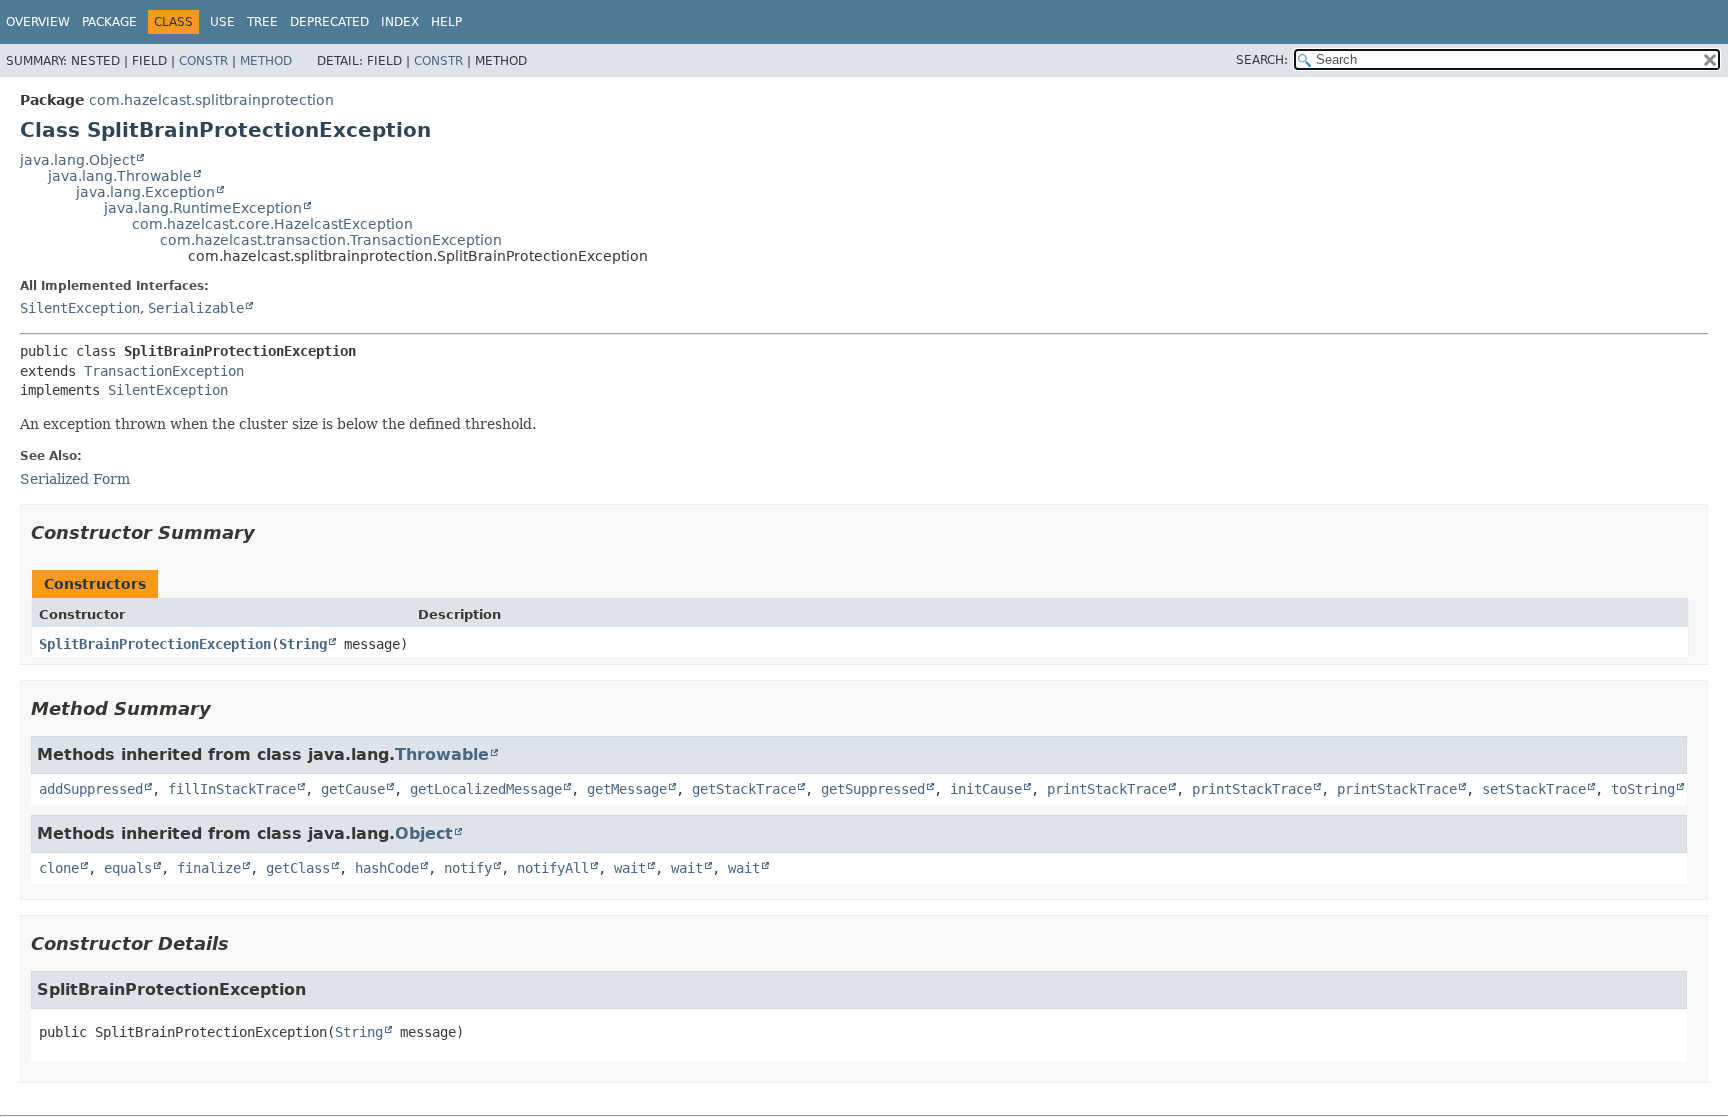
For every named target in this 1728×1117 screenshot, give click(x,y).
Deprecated (329, 22)
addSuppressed (91, 789)
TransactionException (164, 371)
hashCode (387, 868)
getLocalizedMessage (486, 789)
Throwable (442, 754)
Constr (203, 61)
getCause (353, 789)
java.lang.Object (77, 160)
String (303, 644)
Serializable (196, 308)
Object (424, 833)
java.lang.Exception (145, 192)
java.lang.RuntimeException (203, 208)
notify (468, 868)
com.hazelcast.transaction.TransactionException (331, 240)
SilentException (80, 308)
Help (446, 22)
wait (630, 868)
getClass (298, 868)
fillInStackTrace (232, 789)
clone (59, 868)
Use (222, 22)
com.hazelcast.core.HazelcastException (272, 224)
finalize (209, 868)
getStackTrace (744, 789)
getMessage (627, 789)
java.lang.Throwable (120, 176)
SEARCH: (1262, 60)
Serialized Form (75, 479)
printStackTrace (1107, 789)
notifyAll (553, 868)
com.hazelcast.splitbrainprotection (211, 100)
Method (266, 61)
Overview (38, 22)
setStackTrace (1534, 789)
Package (109, 22)
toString (1643, 789)
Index (400, 22)
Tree (262, 22)
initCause (986, 789)
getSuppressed (873, 789)
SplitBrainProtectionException (155, 644)
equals (128, 868)
